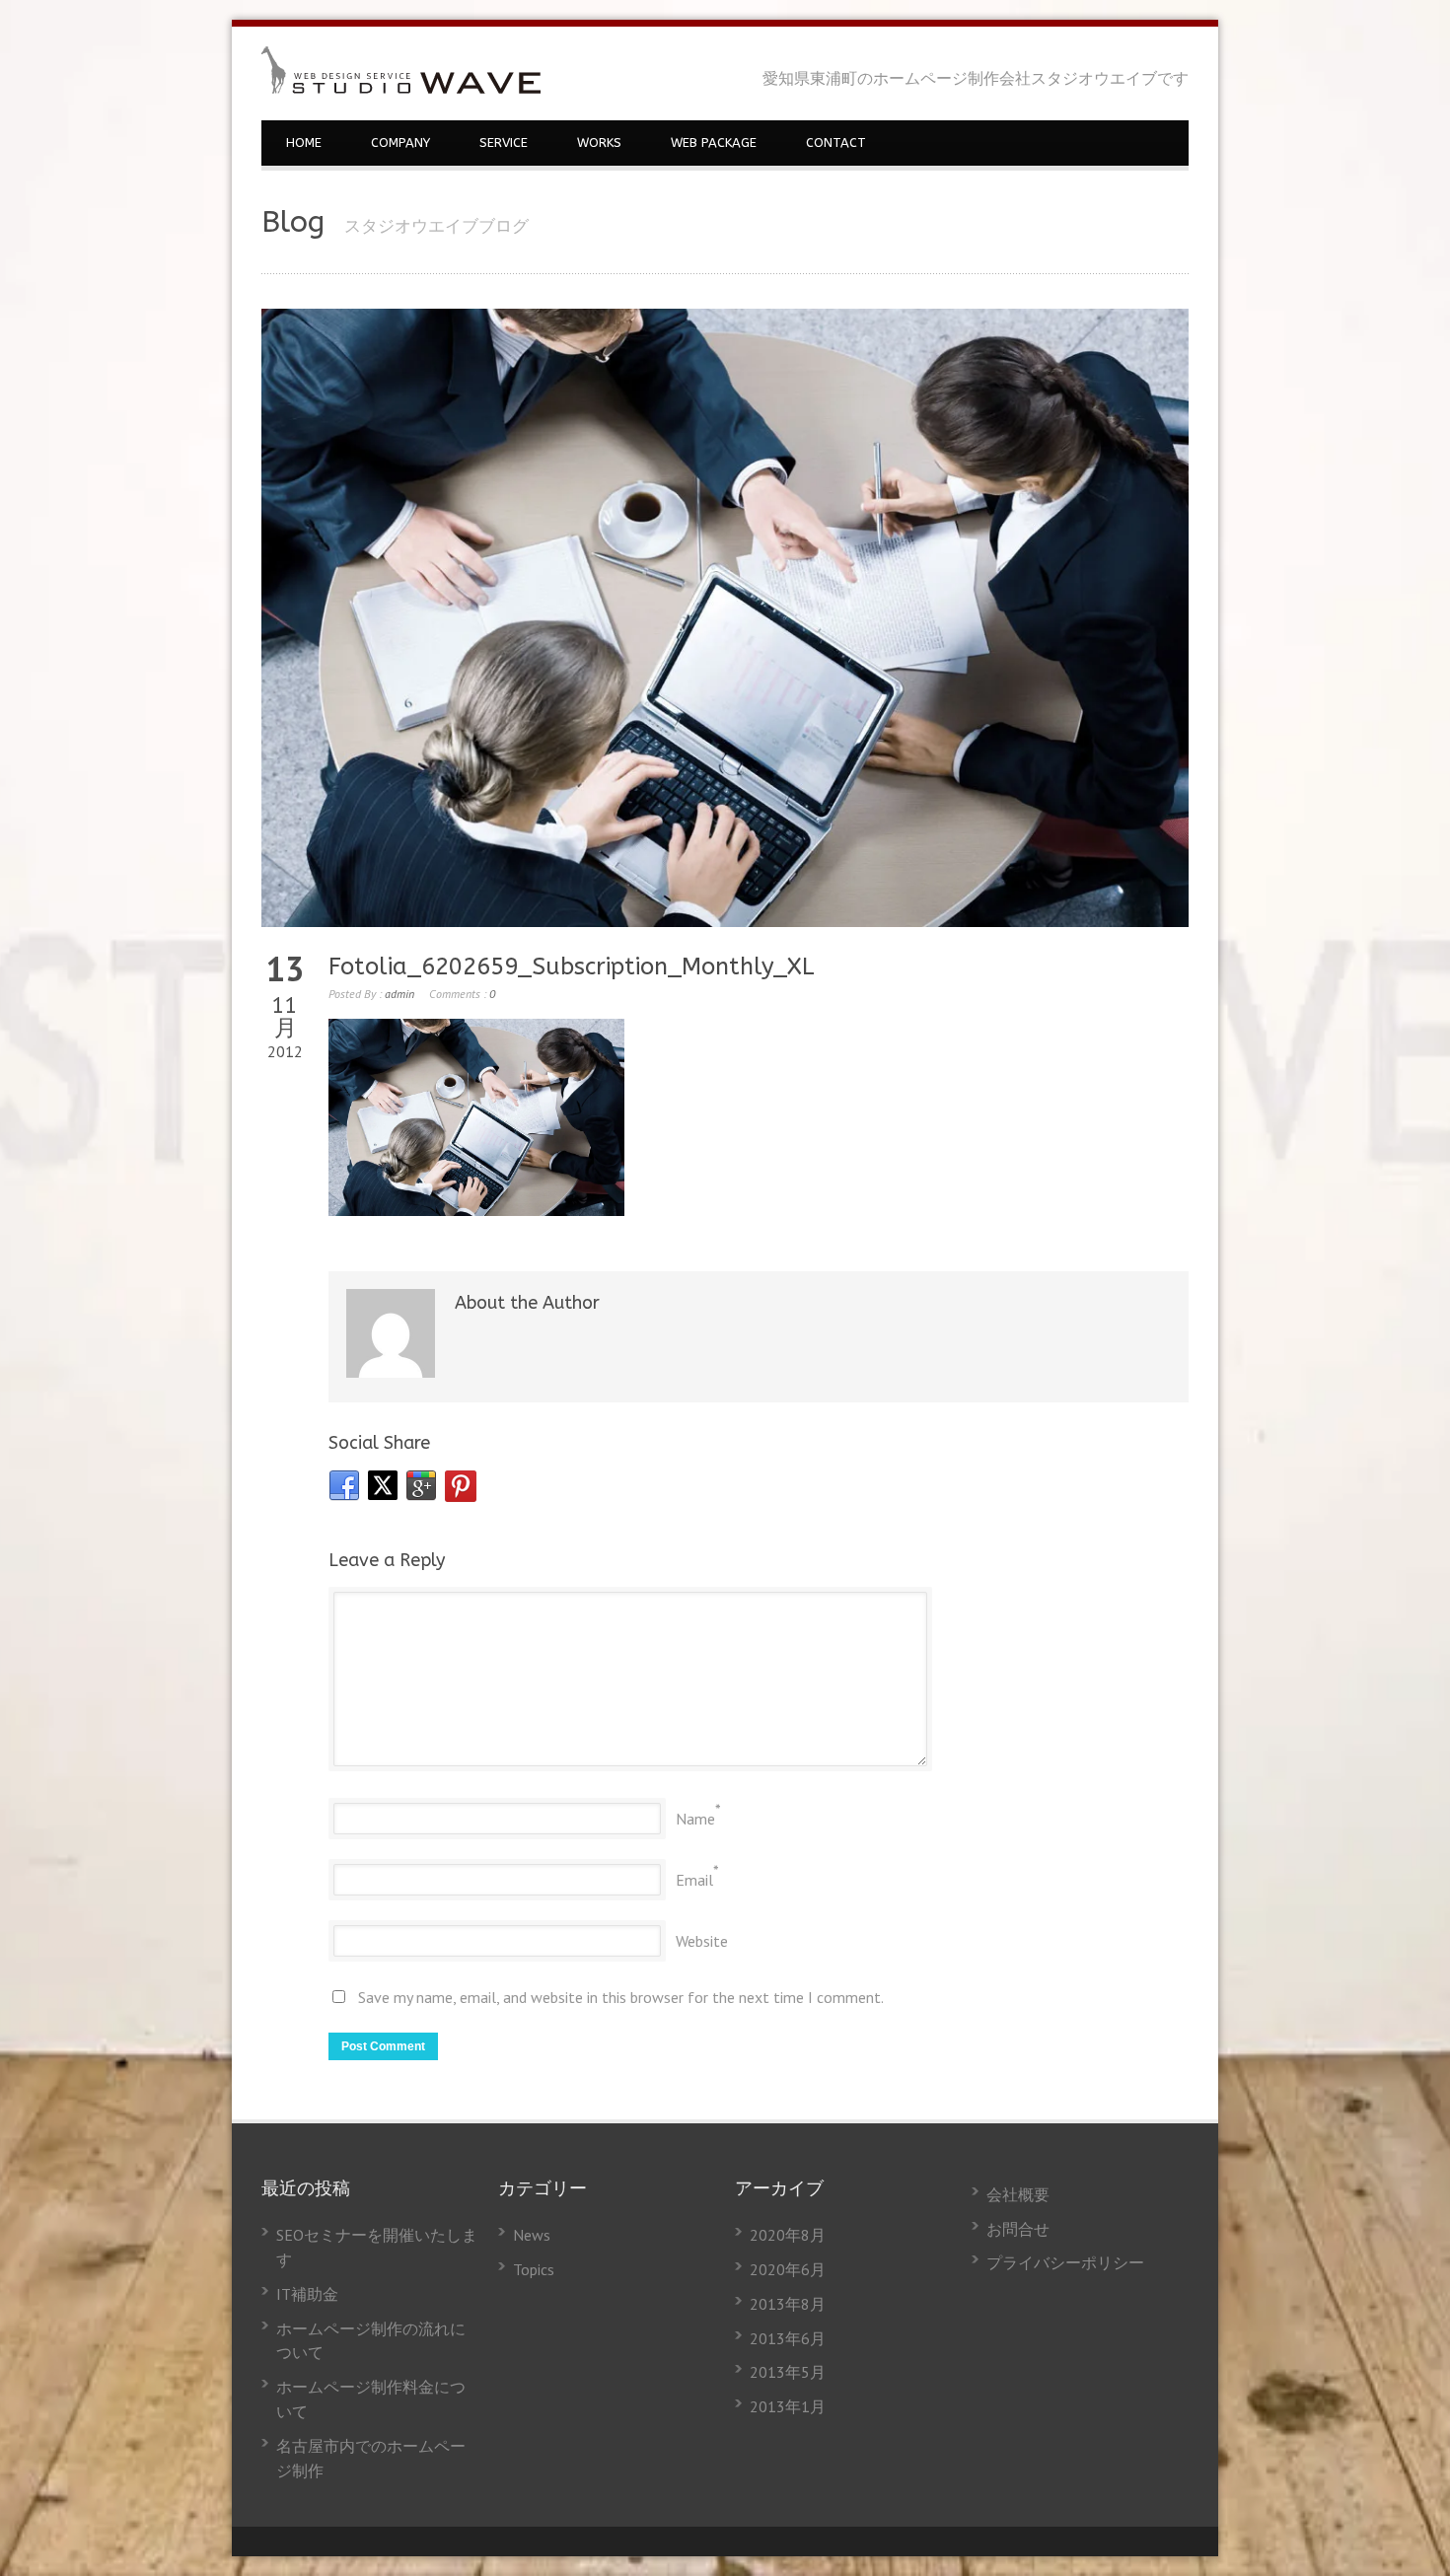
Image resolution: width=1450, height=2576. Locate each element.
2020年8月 (788, 2235)
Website (702, 1941)
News (532, 2235)
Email (694, 1880)
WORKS (599, 143)
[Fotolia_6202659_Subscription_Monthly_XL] (725, 618)
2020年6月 (788, 2269)
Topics (534, 2269)
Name (695, 1819)
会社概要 (1018, 2194)
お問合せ (1018, 2229)
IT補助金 (307, 2294)
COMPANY (400, 143)
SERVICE (504, 143)
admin (399, 994)
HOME (304, 143)
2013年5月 (788, 2372)
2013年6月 (788, 2338)
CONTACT (836, 143)
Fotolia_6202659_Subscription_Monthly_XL (572, 966)
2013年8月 (788, 2304)
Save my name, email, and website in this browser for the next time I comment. (621, 1997)
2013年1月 (788, 2406)
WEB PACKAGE (714, 143)
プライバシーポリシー (1065, 2262)
